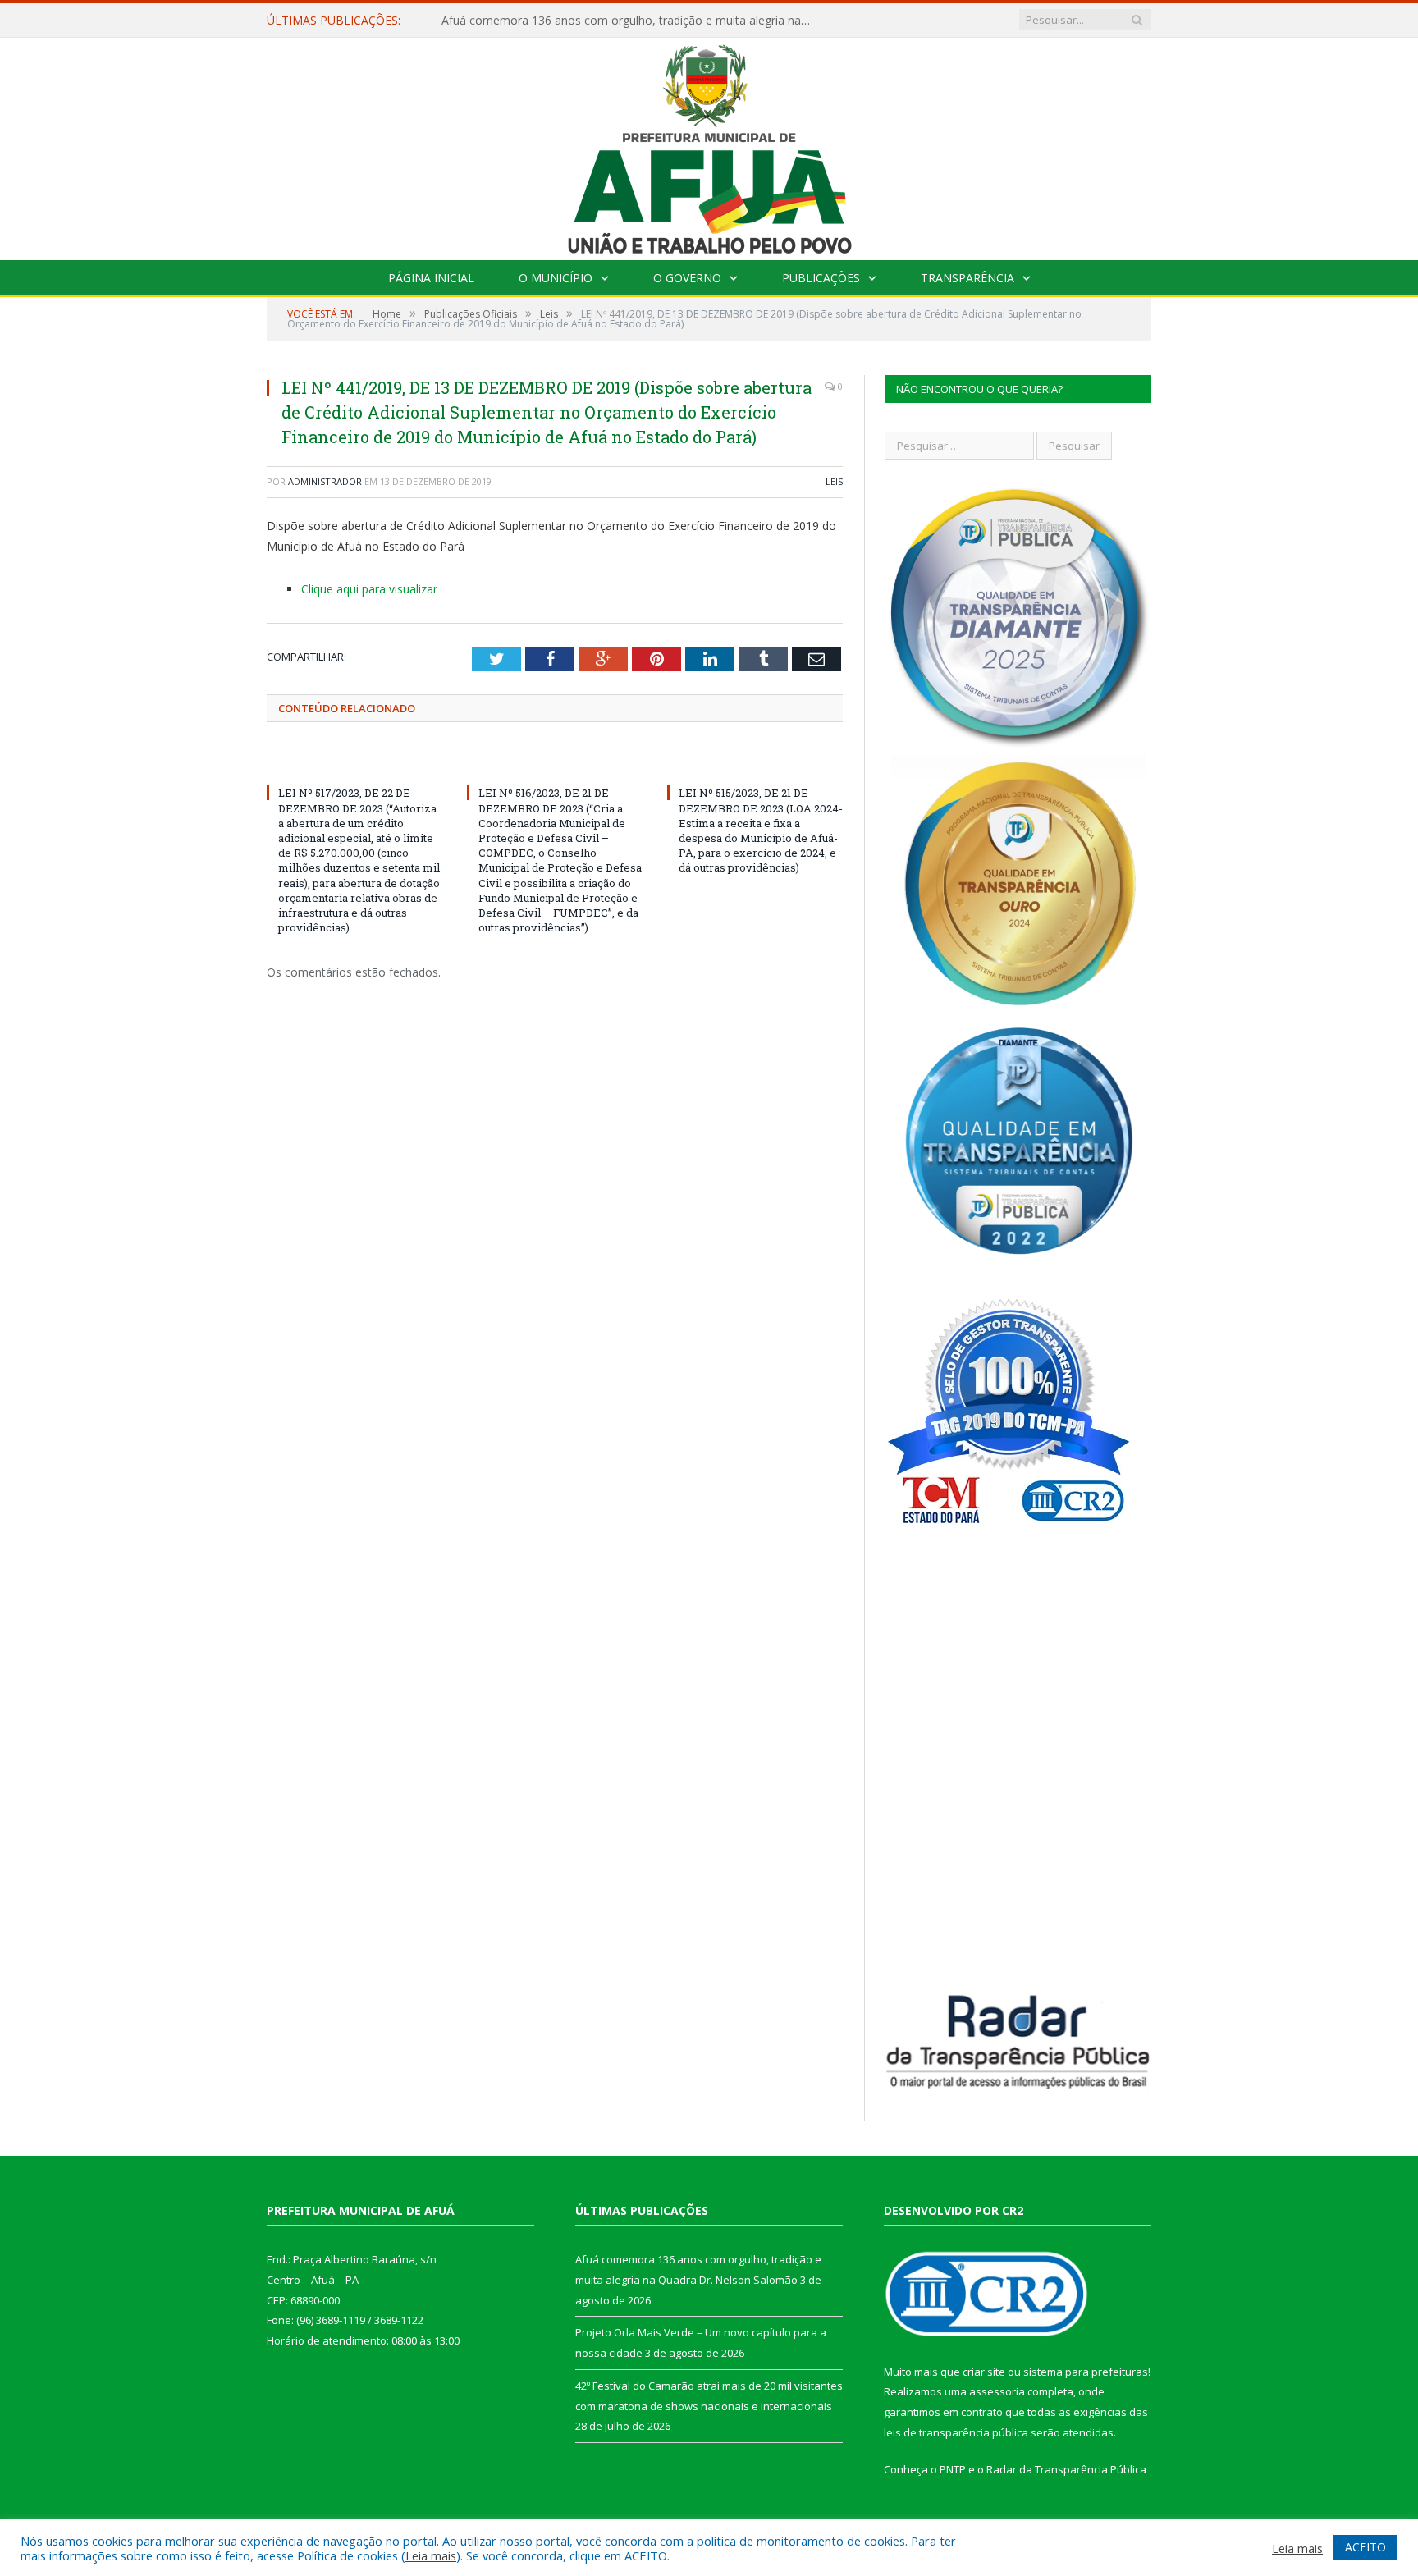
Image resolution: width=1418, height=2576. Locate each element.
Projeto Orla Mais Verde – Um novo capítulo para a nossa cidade (614, 21)
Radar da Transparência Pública (1066, 2469)
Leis (834, 481)
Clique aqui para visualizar (369, 589)
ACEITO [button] (1365, 2547)
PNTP (953, 2469)
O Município (556, 278)
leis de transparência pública (956, 2432)
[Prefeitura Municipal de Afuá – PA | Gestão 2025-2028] (709, 145)
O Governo (687, 278)
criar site (984, 2372)
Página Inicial (431, 278)
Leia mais (431, 2555)
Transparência (967, 278)
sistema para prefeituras (1086, 2372)
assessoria (997, 2391)
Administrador (325, 481)
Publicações (821, 278)
